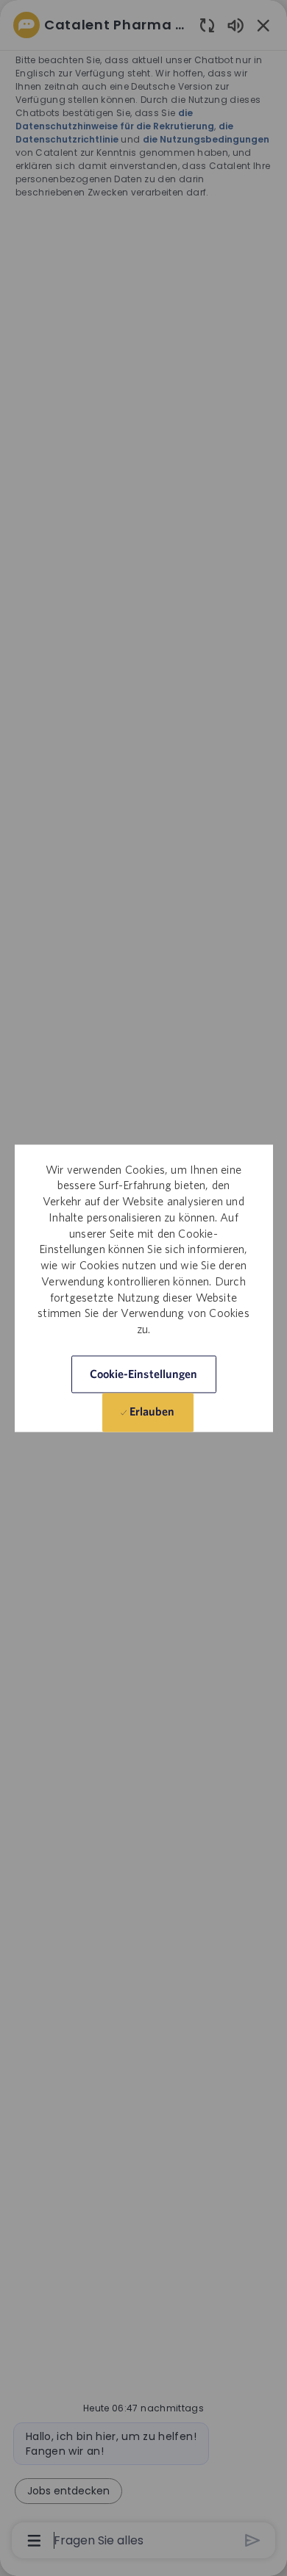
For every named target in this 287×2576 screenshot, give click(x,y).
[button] (144, 1374)
